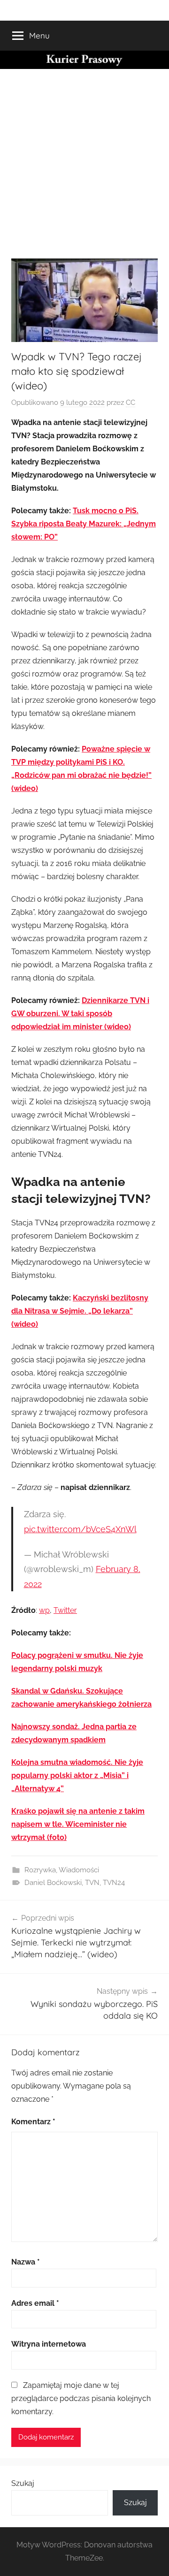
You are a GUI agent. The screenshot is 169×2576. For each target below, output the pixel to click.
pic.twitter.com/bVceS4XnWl (80, 1529)
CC (131, 403)
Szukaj (23, 2483)
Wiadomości (79, 1870)
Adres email (35, 2303)
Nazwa (26, 2262)
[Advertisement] (84, 158)
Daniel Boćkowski (53, 1883)
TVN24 (114, 1883)
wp (44, 1610)
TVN (92, 1883)
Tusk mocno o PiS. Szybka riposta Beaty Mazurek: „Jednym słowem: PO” (84, 524)
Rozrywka (40, 1870)
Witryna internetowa (49, 2344)
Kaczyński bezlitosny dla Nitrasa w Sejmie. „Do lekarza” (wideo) (80, 1311)
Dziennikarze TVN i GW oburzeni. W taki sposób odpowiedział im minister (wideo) (80, 1014)
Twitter (65, 1610)
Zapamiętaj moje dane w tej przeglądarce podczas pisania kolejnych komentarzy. (81, 2398)
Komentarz (33, 2122)
